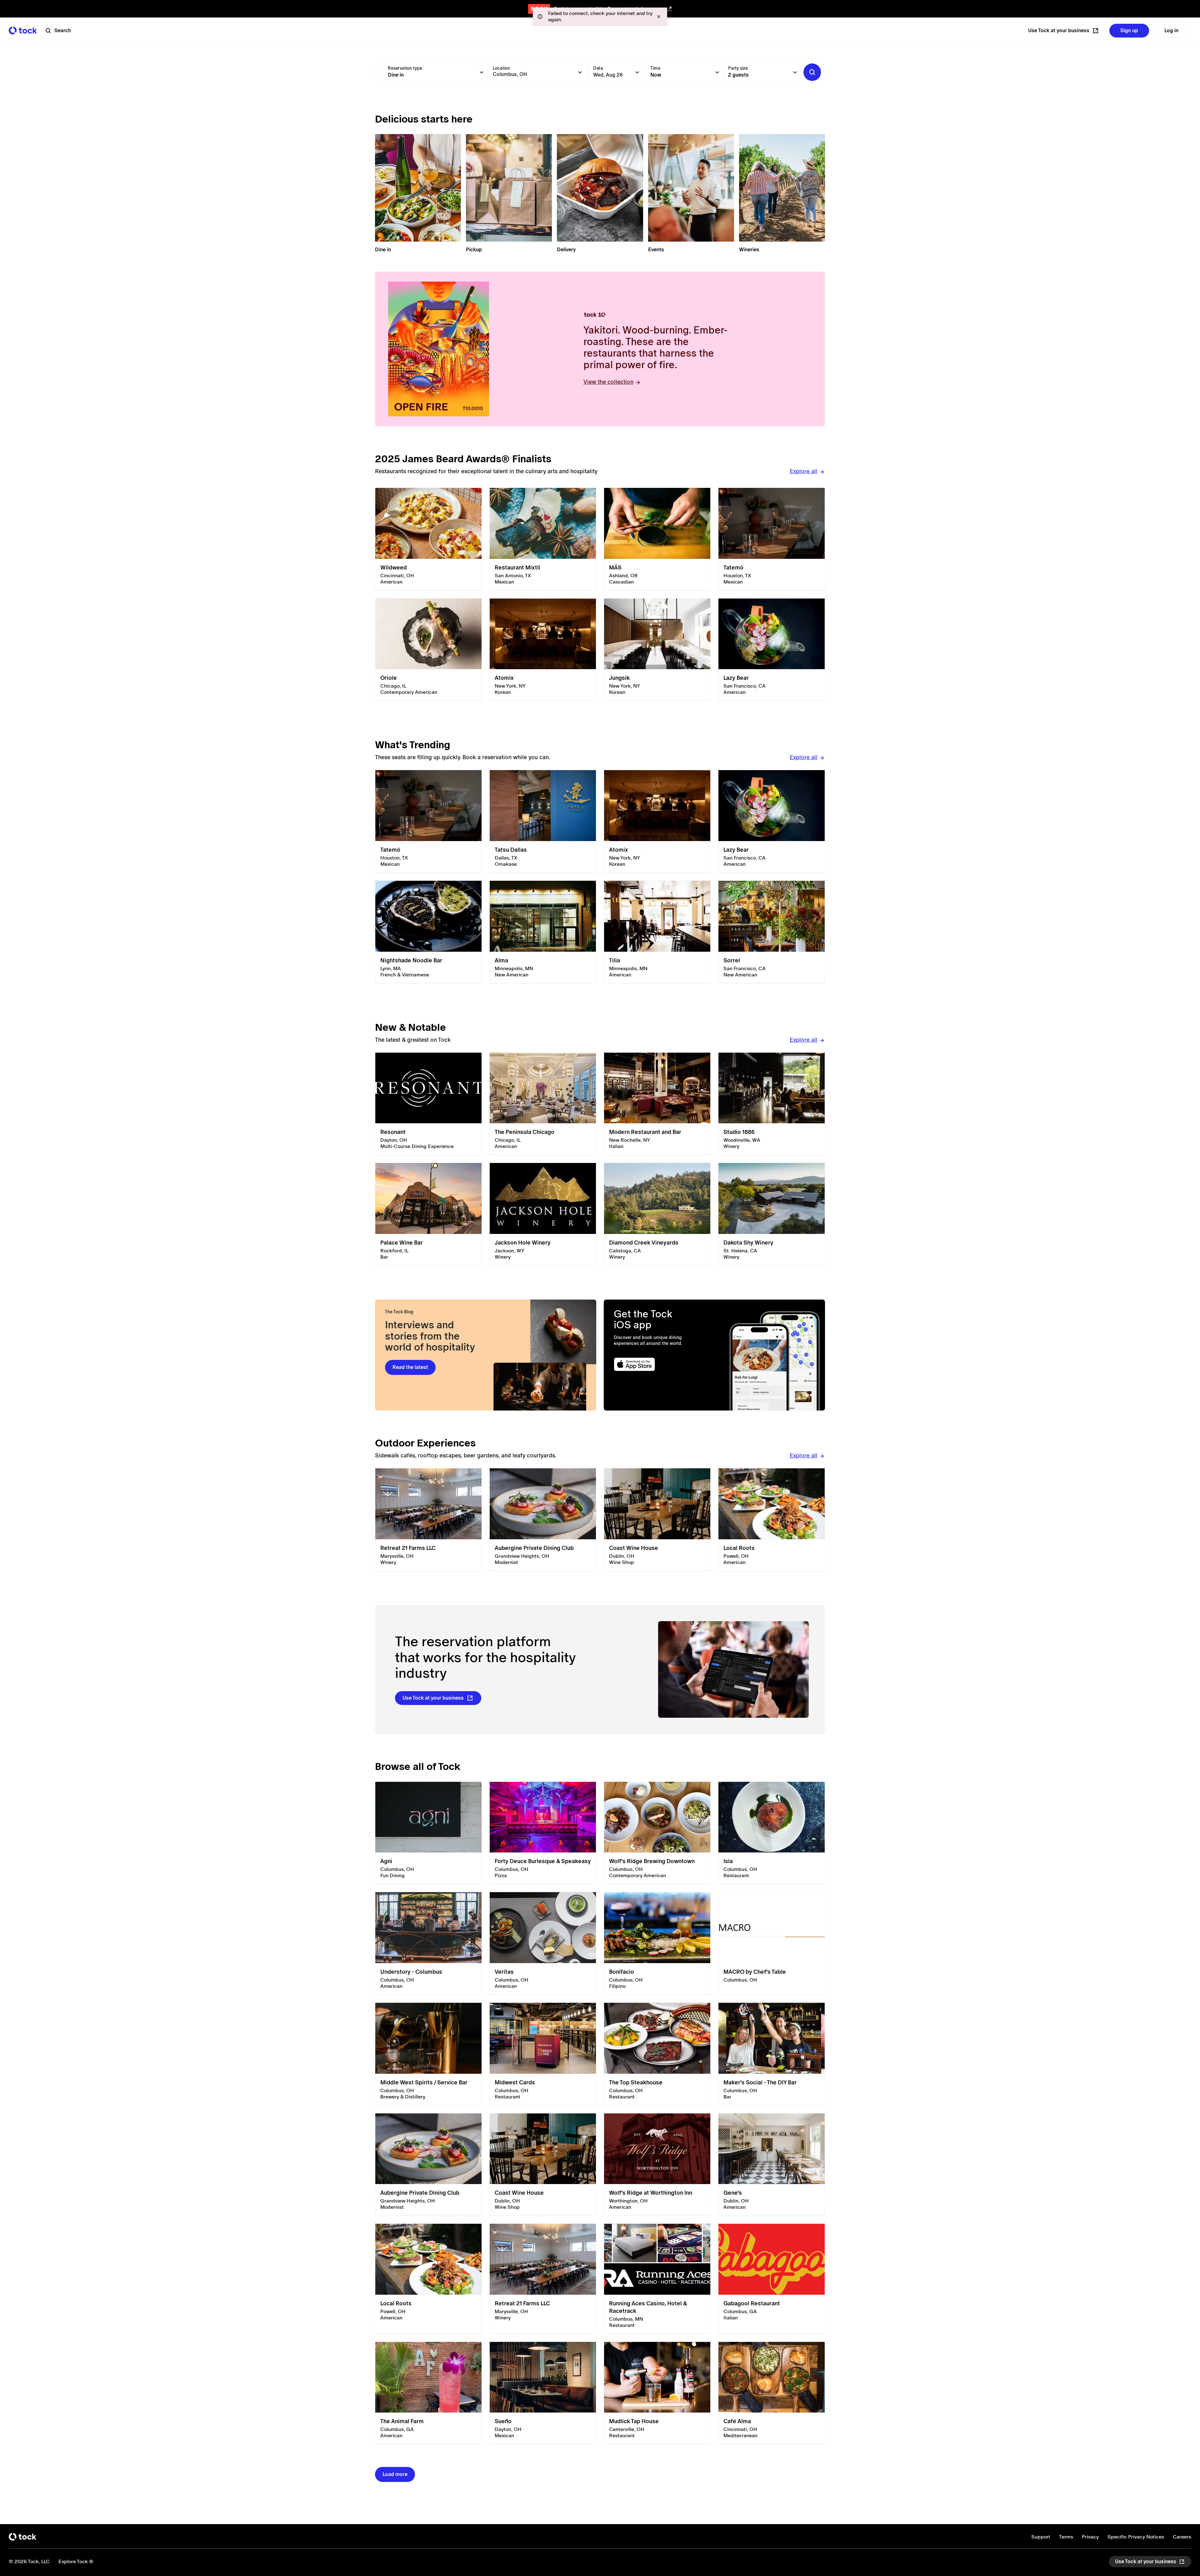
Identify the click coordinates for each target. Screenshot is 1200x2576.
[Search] (812, 72)
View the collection (608, 382)
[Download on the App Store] (659, 1364)
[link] (428, 539)
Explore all (804, 471)
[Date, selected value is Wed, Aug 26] (637, 72)
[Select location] (580, 72)
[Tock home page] (23, 30)
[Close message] (659, 17)
